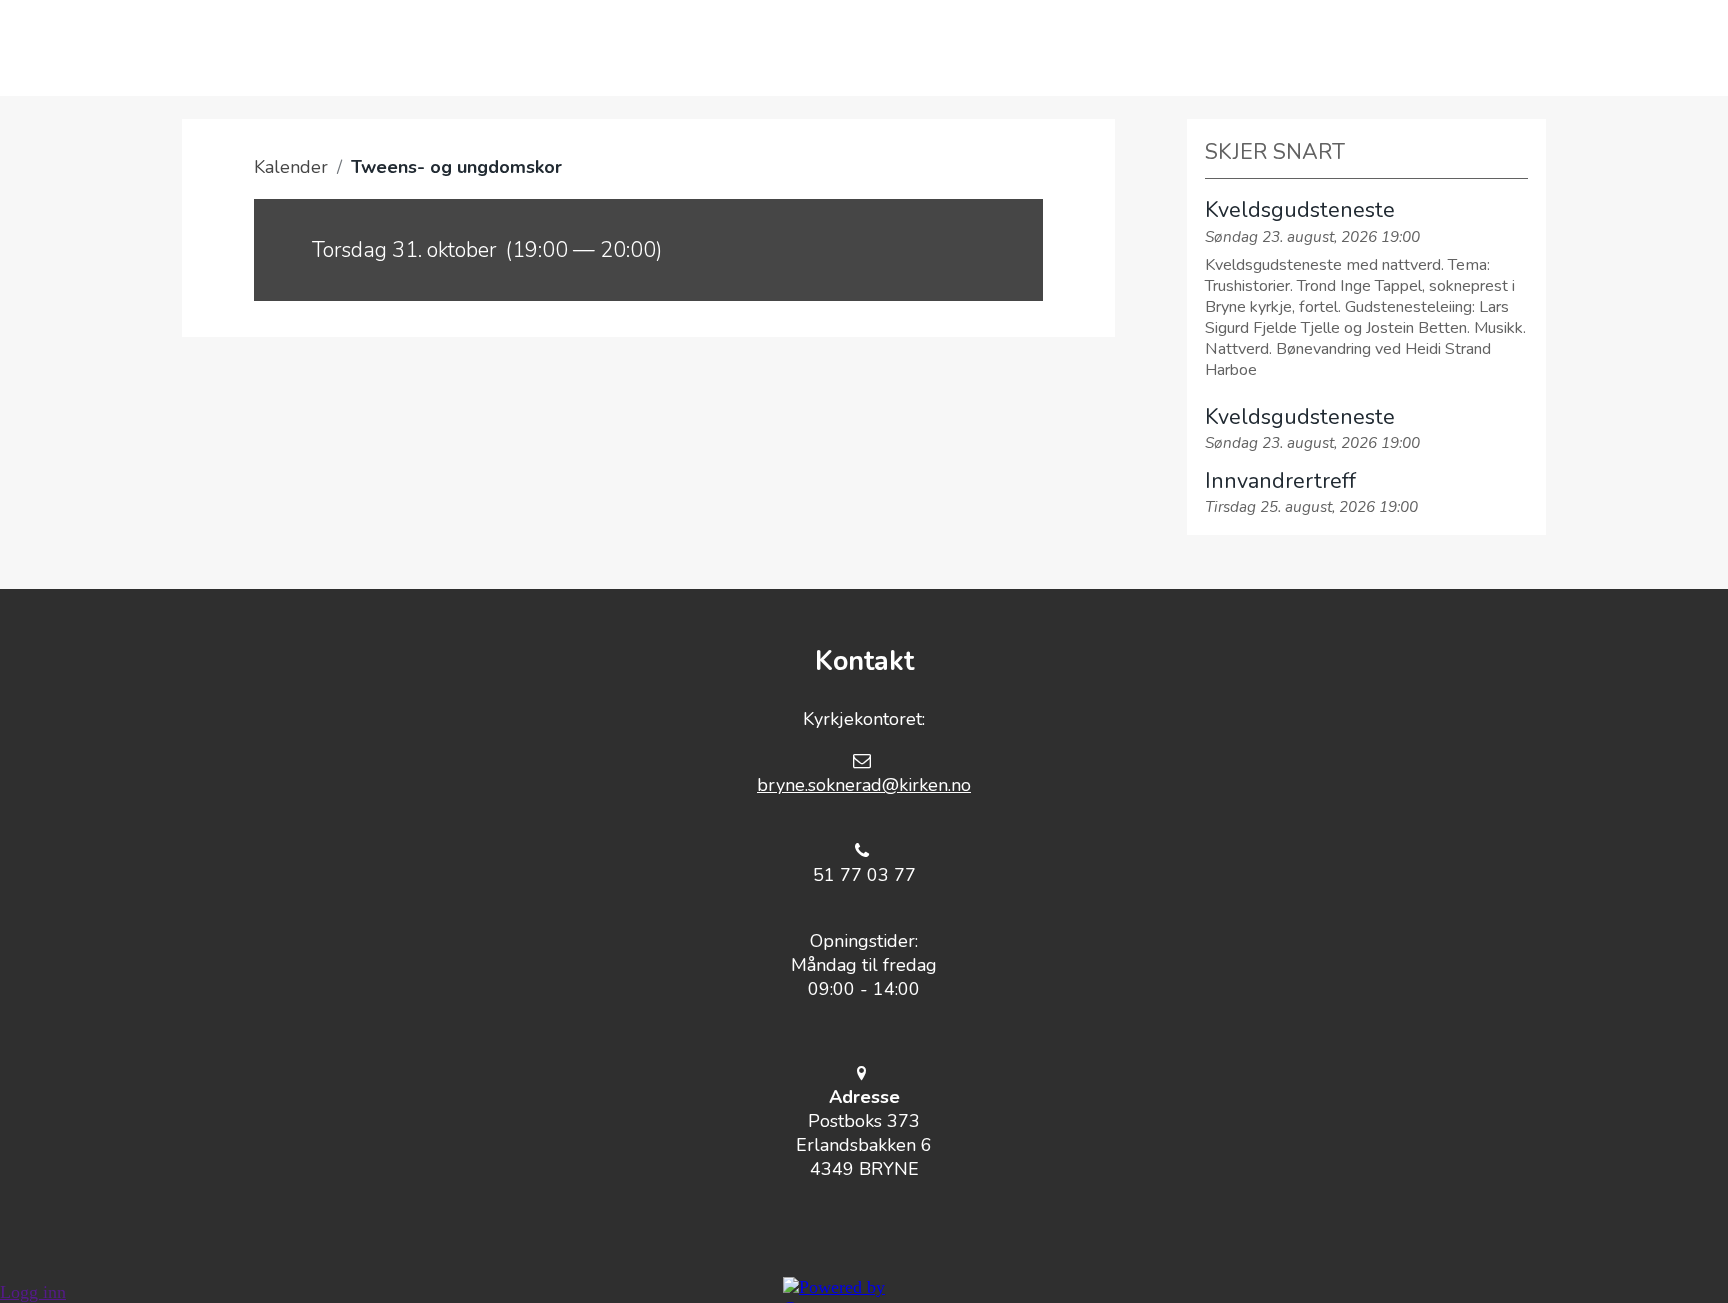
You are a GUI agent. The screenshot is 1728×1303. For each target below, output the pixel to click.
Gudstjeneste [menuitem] (580, 48)
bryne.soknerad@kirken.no (864, 785)
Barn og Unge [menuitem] (897, 48)
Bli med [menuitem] (738, 48)
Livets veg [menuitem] (1071, 48)
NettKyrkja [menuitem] (1380, 48)
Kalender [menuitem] (1223, 48)
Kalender (291, 167)
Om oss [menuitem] (423, 48)
